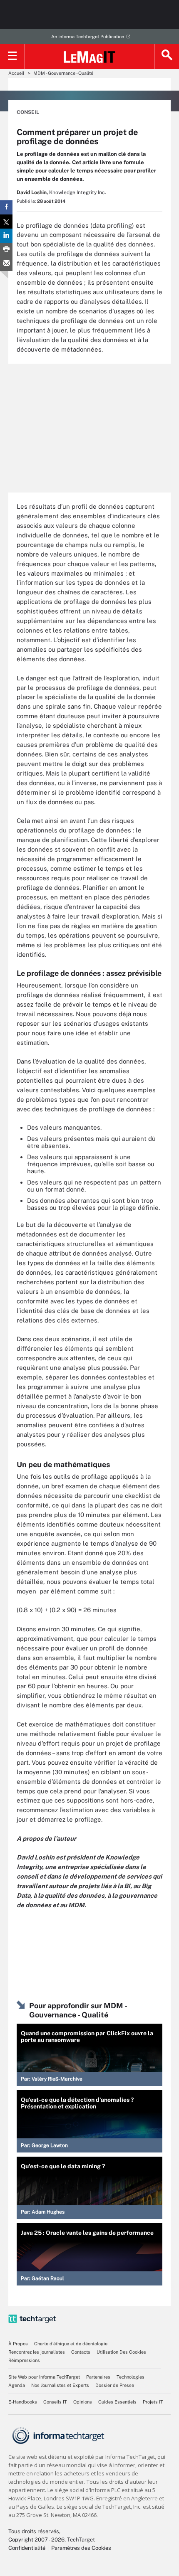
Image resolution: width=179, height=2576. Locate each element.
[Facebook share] (6, 207)
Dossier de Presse (115, 2385)
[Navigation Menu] (12, 57)
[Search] (167, 57)
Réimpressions (24, 2360)
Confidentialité (27, 2548)
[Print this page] (6, 250)
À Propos (18, 2344)
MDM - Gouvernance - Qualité (63, 73)
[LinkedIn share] (6, 236)
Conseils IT (55, 2402)
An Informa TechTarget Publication (88, 37)
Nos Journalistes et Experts (60, 2385)
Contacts (81, 2352)
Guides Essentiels (117, 2402)
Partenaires (98, 2377)
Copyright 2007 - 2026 (36, 2540)
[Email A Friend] (6, 264)
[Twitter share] (6, 222)
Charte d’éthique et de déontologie (71, 2344)
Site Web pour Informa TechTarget (44, 2377)
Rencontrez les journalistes (37, 2352)
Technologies (131, 2377)
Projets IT (153, 2402)
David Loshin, (32, 192)
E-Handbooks (23, 2402)
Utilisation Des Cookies (121, 2352)
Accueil (16, 73)
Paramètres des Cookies (81, 2548)
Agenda (17, 2385)
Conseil (28, 112)
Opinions (83, 2402)
